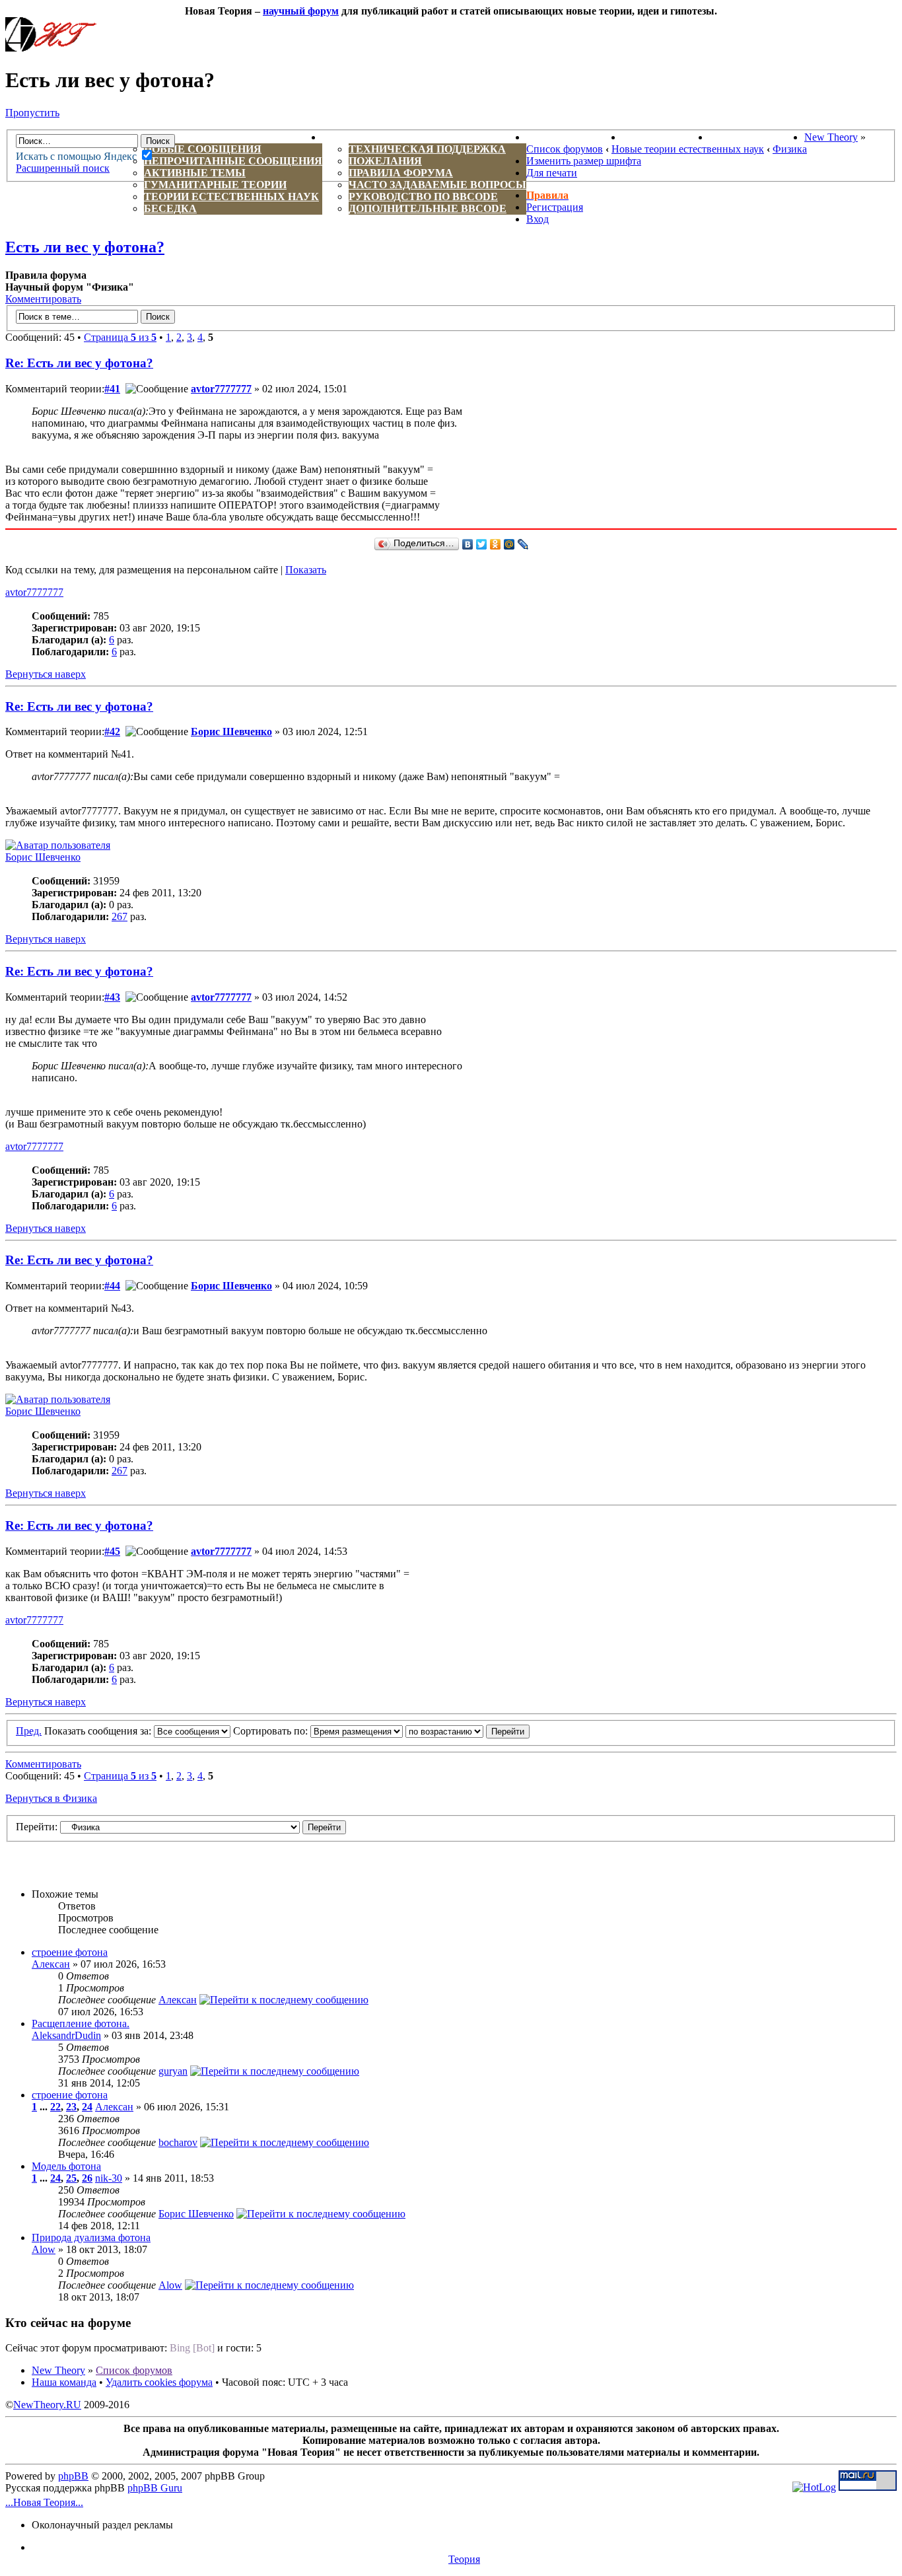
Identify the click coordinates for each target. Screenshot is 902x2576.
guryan (173, 2071)
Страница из (120, 337)
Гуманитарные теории (215, 185)
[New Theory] (51, 48)
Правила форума (401, 173)
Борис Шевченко (231, 732)
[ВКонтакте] (468, 544)
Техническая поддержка (427, 149)
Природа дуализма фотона (91, 2237)
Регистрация (555, 207)
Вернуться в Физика (51, 1798)
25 (71, 2178)
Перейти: (37, 1827)
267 (120, 916)
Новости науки (574, 137)
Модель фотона (66, 2166)
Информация (363, 137)
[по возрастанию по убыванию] (468, 1731)
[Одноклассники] (496, 544)
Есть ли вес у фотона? (85, 247)
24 (87, 2107)
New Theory (831, 137)
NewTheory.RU (47, 2405)
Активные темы (195, 173)
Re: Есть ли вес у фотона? (79, 363)
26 (87, 2178)
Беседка (170, 208)
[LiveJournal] (523, 544)
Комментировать (43, 299)
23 (71, 2107)
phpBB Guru (155, 2488)
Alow (44, 2249)
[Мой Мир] (509, 544)
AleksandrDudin (66, 2035)
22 (55, 2107)
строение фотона (70, 1952)
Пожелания (385, 161)
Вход (538, 219)
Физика (790, 149)
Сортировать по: (272, 1731)
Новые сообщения (203, 149)
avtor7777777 (221, 389)
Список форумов (565, 149)
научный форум (301, 11)
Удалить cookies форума (159, 2382)
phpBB (73, 2476)
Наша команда (64, 2382)
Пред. (29, 1731)
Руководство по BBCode (423, 197)
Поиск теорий (666, 137)
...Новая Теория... (44, 2502)
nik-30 (109, 2178)
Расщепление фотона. (81, 2023)
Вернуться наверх (46, 674)
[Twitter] (482, 544)
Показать (306, 570)
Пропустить (32, 113)
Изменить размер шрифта (584, 161)
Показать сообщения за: (99, 1731)
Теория (464, 2559)
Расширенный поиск (63, 168)
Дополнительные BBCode (428, 208)
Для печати (552, 173)
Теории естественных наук (231, 197)
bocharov (178, 2142)
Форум (138, 137)
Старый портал (757, 137)
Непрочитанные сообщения (233, 161)
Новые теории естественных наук (688, 149)
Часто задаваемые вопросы (437, 185)
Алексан (51, 1964)
